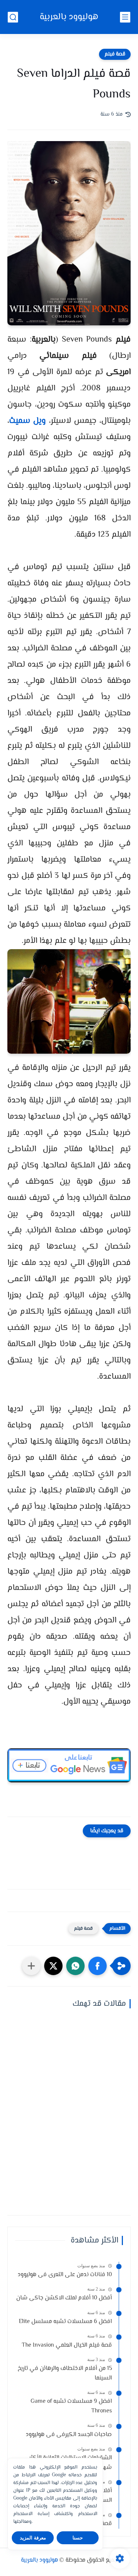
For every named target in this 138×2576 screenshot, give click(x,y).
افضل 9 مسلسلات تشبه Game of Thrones (71, 2406)
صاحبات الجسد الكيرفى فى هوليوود (69, 2435)
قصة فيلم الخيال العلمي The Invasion (67, 2345)
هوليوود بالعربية (69, 17)
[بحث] (13, 17)
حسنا (78, 2538)
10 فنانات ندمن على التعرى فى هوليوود (65, 2275)
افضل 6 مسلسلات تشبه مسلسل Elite (65, 2322)
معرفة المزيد (33, 2538)
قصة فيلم (115, 54)
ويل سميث (27, 421)
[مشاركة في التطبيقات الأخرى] (31, 1966)
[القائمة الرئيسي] (125, 17)
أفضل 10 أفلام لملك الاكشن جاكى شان (64, 2298)
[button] (98, 1966)
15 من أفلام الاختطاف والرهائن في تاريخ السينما (65, 2373)
